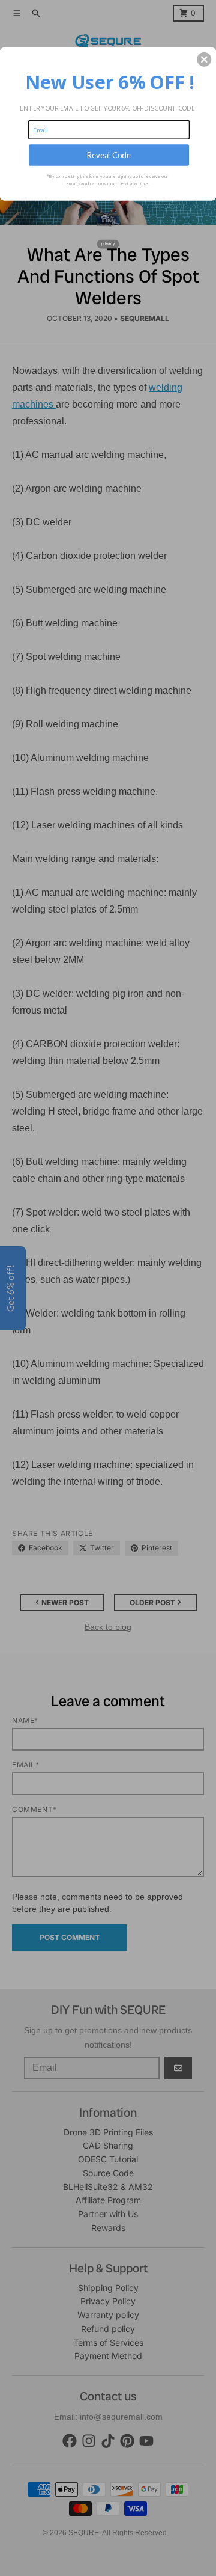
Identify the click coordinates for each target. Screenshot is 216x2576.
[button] (204, 60)
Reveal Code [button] (109, 155)
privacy (108, 244)
